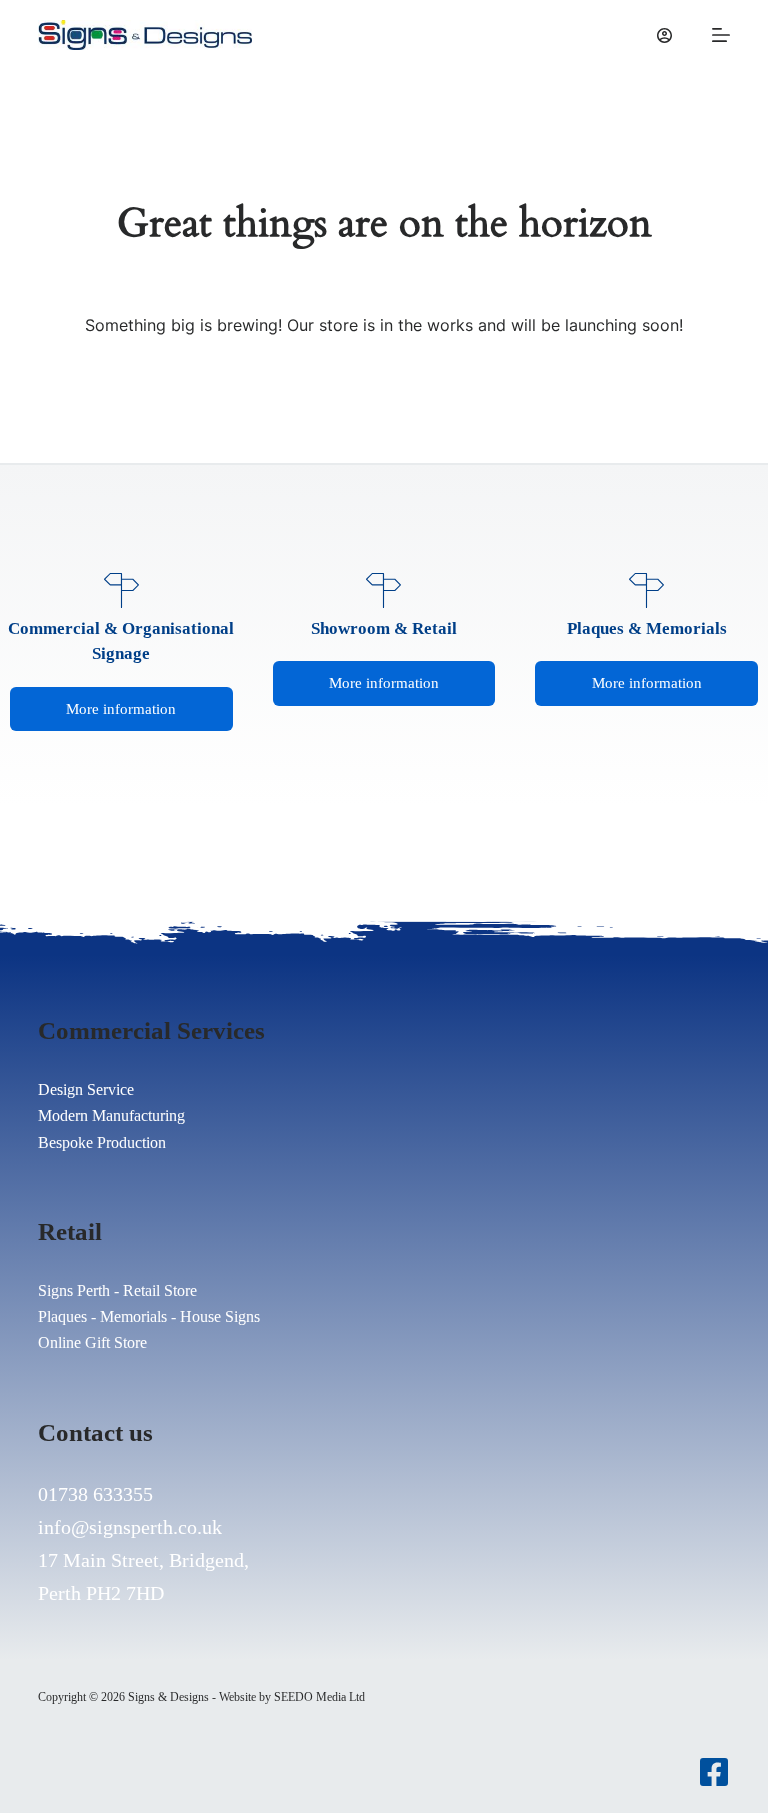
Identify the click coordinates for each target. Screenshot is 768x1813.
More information (121, 709)
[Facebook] (714, 1772)
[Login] (664, 35)
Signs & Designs (168, 1697)
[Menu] (721, 35)
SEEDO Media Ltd (319, 1697)
